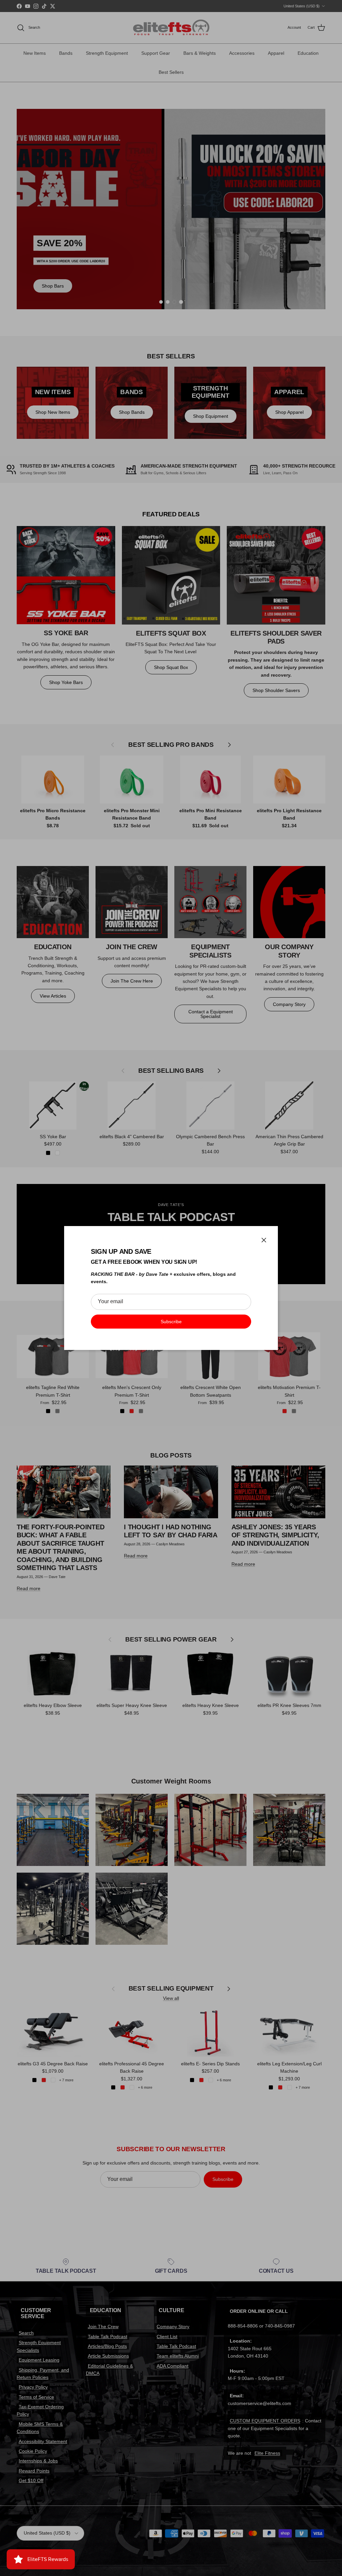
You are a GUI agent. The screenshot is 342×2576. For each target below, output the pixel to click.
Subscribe (171, 1322)
